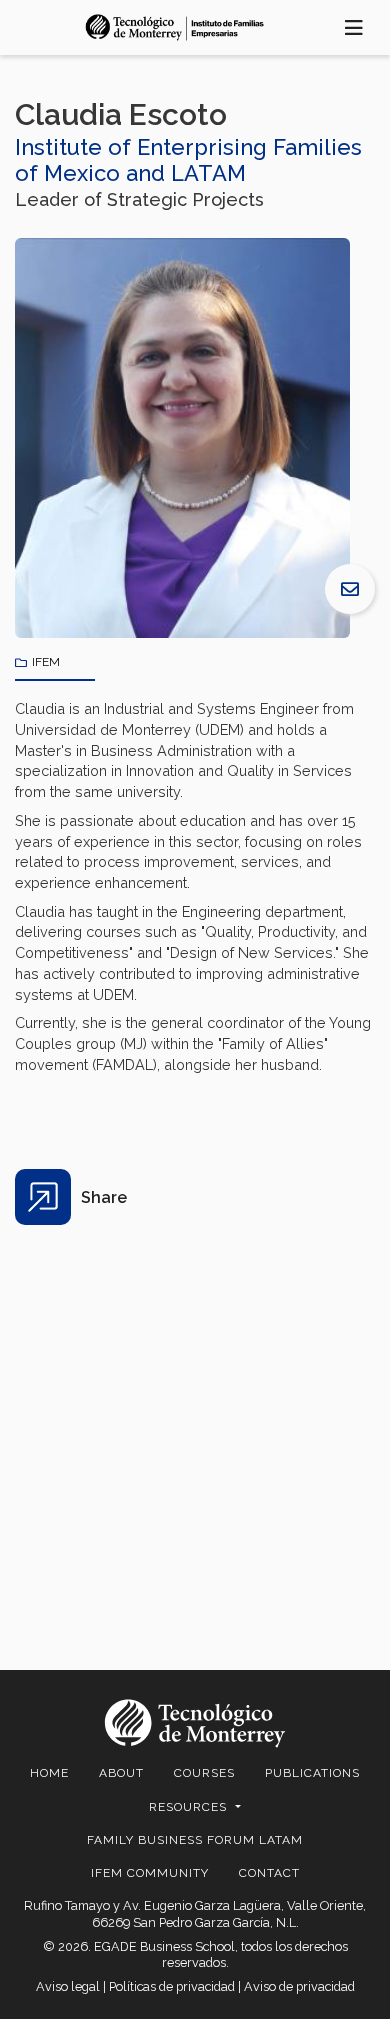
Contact (269, 1873)
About (121, 1773)
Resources (190, 1807)
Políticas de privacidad (172, 1986)
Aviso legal (68, 1986)
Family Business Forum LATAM (195, 1840)
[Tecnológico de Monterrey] (175, 27)
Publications (312, 1773)
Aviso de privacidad (299, 1986)
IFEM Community (150, 1873)
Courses (204, 1773)
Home (49, 1773)
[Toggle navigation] (354, 27)
